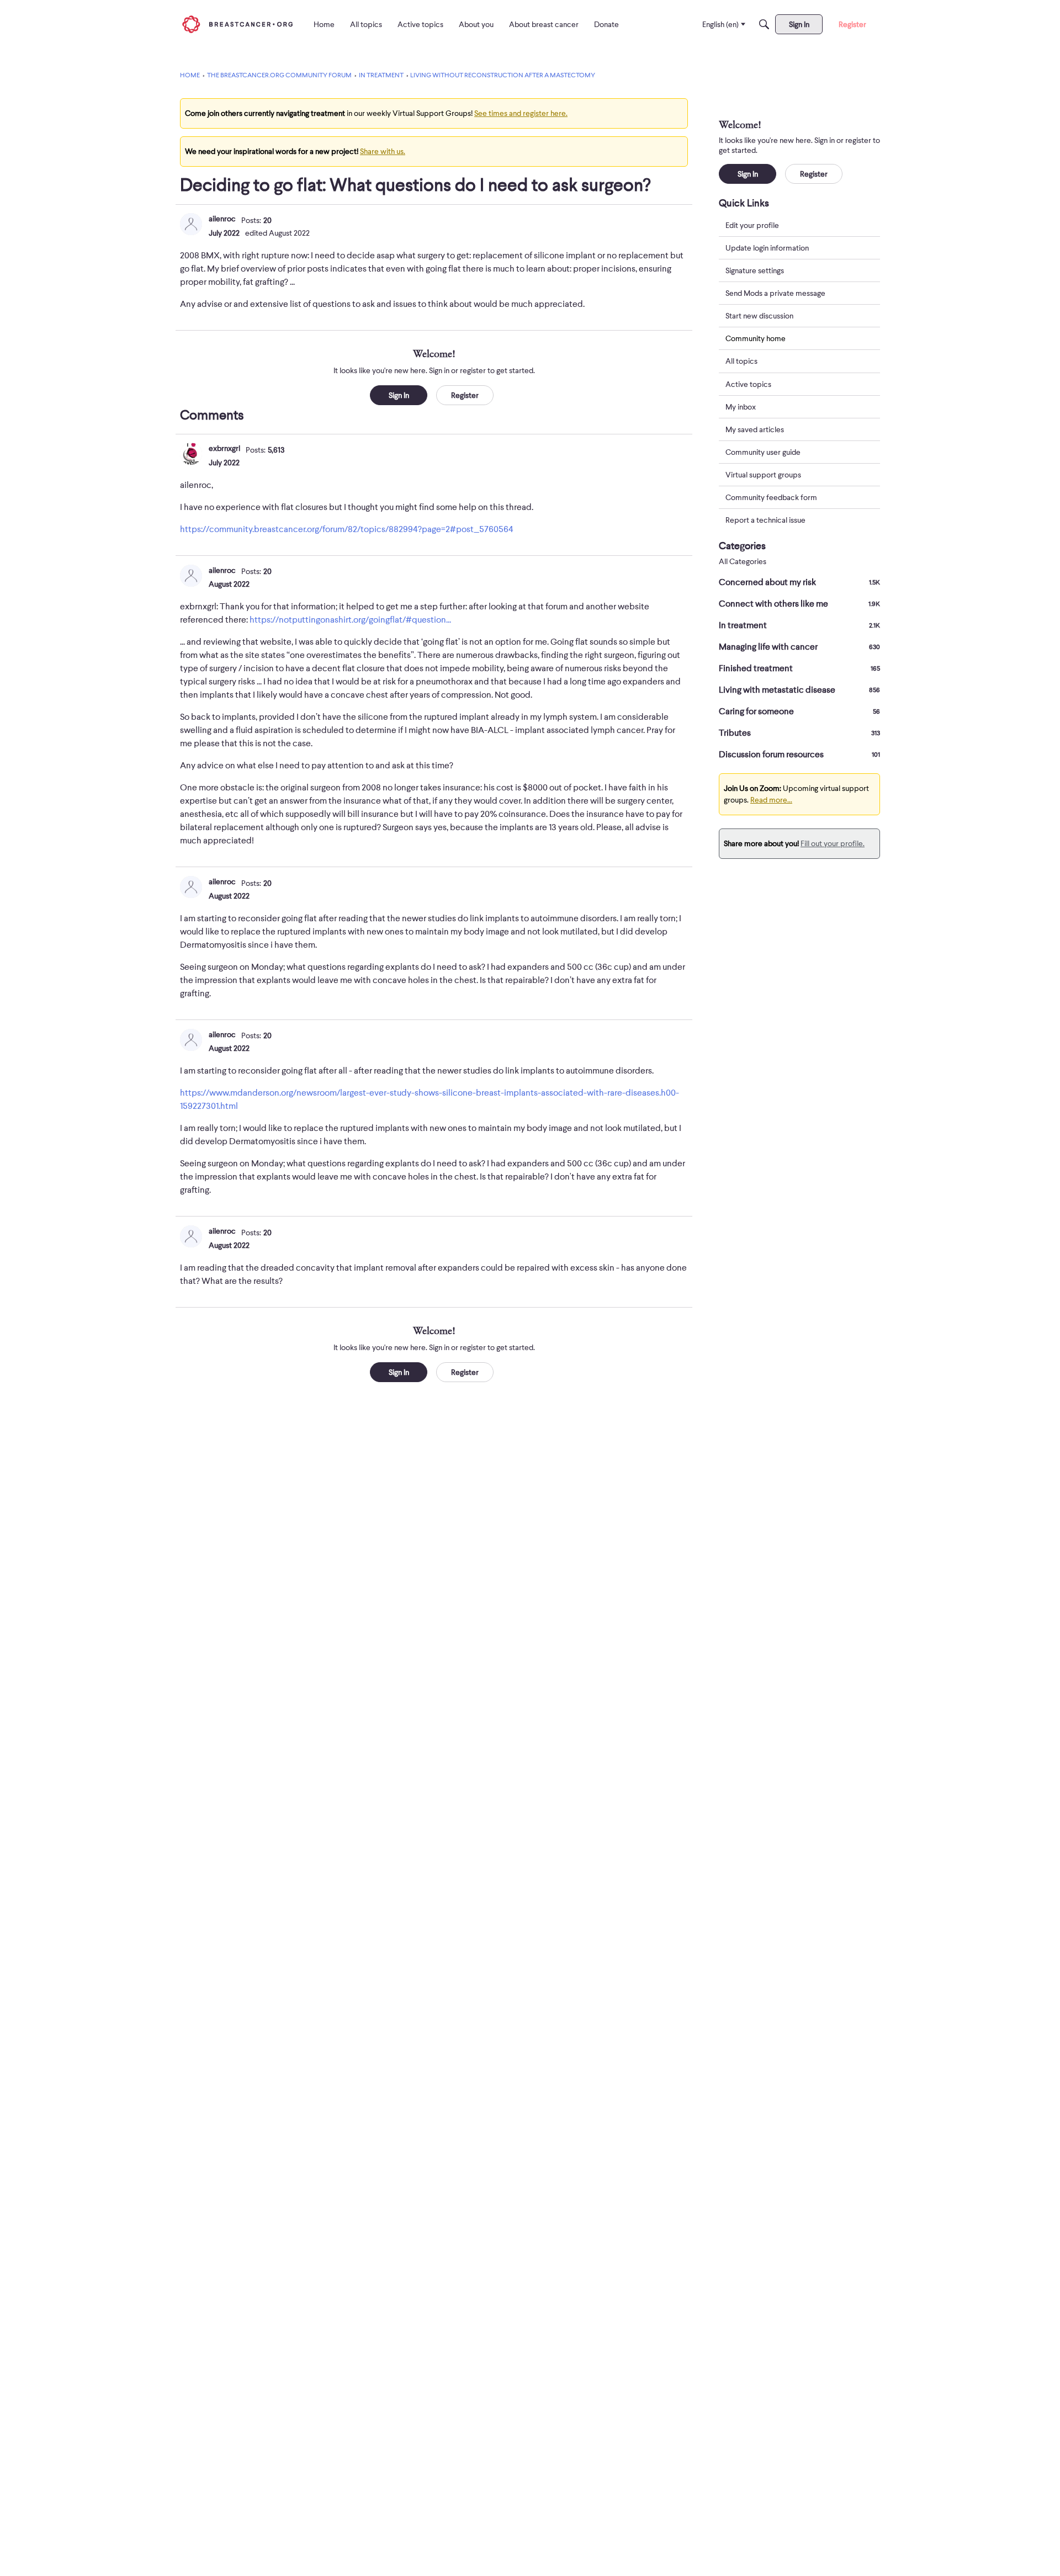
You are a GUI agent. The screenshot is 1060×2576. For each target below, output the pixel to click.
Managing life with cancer (799, 647)
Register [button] (465, 395)
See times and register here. (521, 113)
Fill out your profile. (833, 843)
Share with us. (383, 151)
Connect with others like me (799, 604)
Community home (756, 338)
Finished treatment (799, 668)
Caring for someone (799, 711)
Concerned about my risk (799, 582)
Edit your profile (752, 225)
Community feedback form (771, 497)
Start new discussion (759, 316)
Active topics (748, 384)
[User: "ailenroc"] (191, 224)
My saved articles (755, 429)
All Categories (743, 562)
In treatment (799, 625)
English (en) (720, 24)
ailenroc (222, 219)
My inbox (741, 407)
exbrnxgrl (224, 448)
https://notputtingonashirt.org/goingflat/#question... (350, 620)
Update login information (767, 248)
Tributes (799, 733)
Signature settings (755, 270)
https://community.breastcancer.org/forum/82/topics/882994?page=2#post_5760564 (347, 529)
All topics (741, 362)
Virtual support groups (763, 475)
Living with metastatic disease (799, 690)
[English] (237, 24)
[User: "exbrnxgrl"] (191, 454)
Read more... (771, 800)
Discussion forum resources (799, 755)
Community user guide (763, 452)
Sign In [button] (399, 395)
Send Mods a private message (775, 293)
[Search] (764, 24)
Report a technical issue (765, 520)
